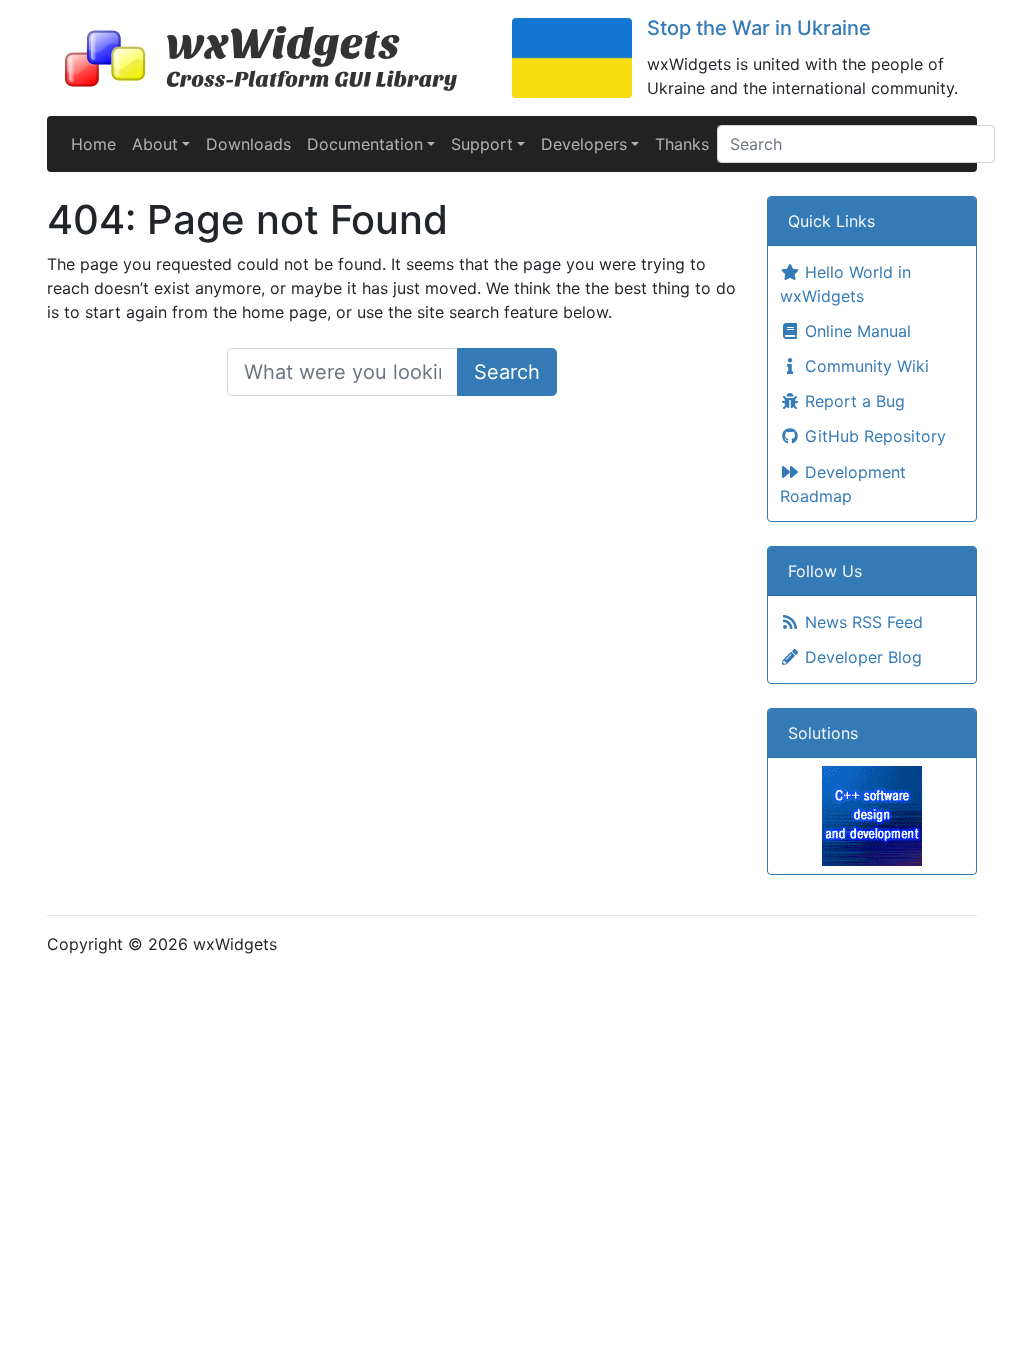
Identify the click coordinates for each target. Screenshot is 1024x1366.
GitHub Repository (873, 436)
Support (482, 144)
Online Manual (855, 331)
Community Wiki (864, 366)
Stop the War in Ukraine (759, 28)
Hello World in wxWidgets (845, 284)
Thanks (682, 144)
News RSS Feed (861, 622)
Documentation (365, 144)
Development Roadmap (843, 484)
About (155, 144)
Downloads (248, 144)
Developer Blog (861, 657)
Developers (584, 144)
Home (93, 144)
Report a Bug (852, 401)
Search (507, 372)
